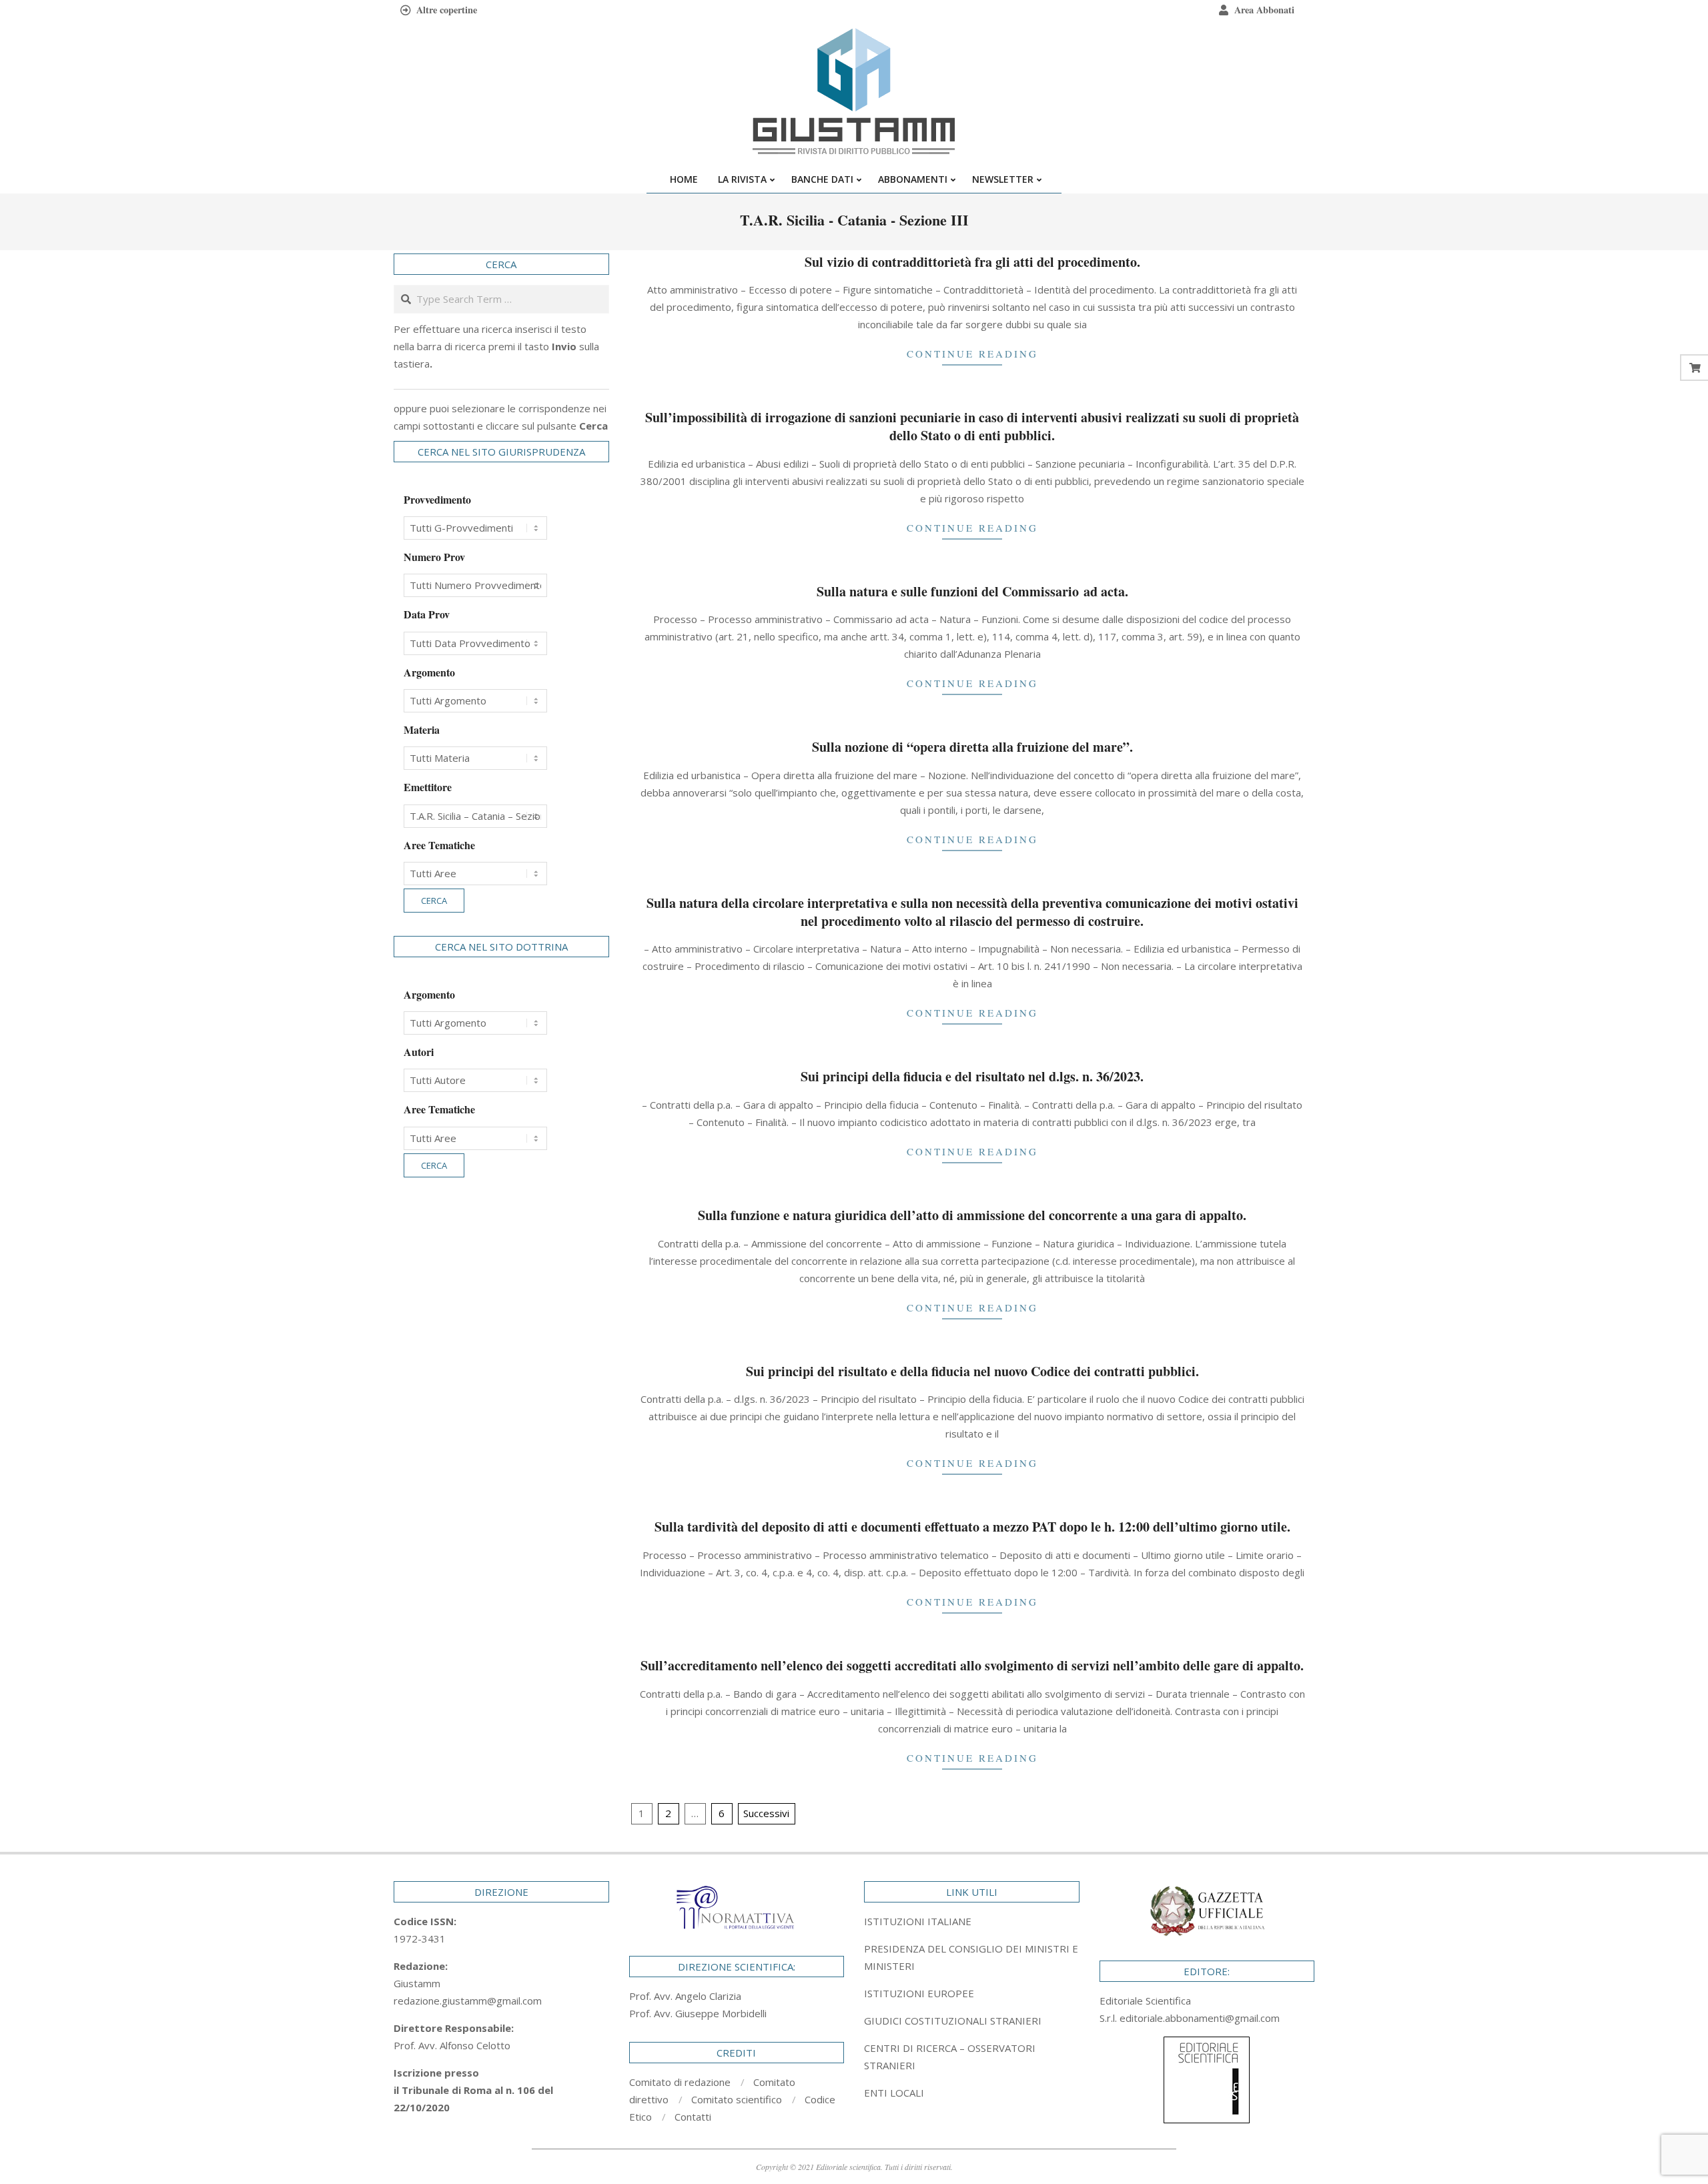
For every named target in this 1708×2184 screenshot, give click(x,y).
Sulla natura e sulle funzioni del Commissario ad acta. (972, 591)
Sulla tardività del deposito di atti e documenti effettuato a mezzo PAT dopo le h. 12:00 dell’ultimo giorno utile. (972, 1527)
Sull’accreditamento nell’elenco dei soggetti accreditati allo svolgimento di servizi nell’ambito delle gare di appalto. (972, 1665)
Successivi (766, 1813)
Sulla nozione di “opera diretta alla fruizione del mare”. (972, 747)
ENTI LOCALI (894, 2093)
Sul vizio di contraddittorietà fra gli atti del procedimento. (972, 262)
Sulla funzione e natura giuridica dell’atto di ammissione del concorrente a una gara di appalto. (972, 1215)
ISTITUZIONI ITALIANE (918, 1921)
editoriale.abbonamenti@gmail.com (1200, 2018)
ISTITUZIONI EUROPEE (919, 1993)
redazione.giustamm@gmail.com (468, 2001)
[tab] (972, 1957)
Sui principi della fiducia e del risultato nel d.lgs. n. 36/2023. (972, 1076)
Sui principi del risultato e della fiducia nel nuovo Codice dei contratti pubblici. (972, 1371)
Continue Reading (972, 354)
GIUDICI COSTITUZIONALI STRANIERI (953, 2021)
